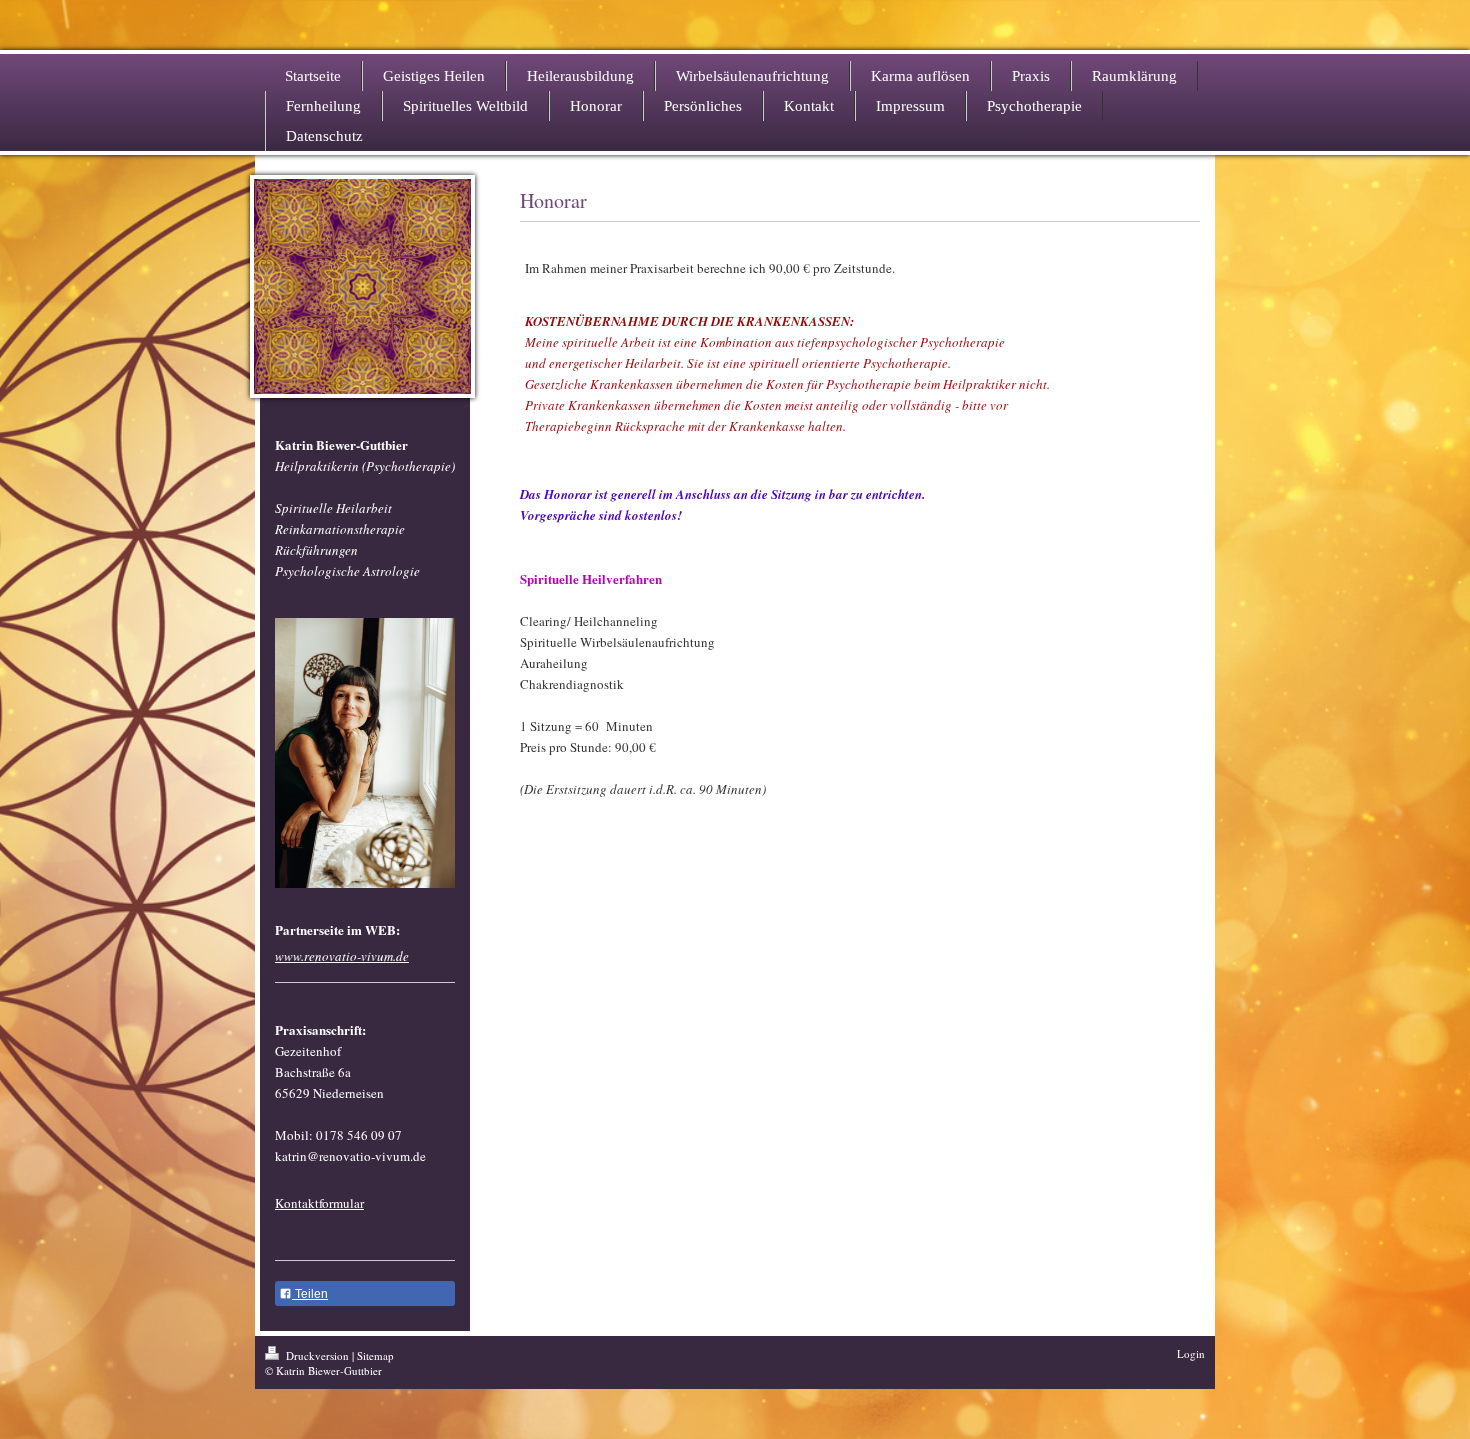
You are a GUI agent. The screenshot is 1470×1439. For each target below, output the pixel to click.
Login (1191, 1353)
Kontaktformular (319, 1203)
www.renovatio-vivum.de (342, 956)
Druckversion (317, 1355)
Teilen (310, 1294)
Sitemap (375, 1355)
